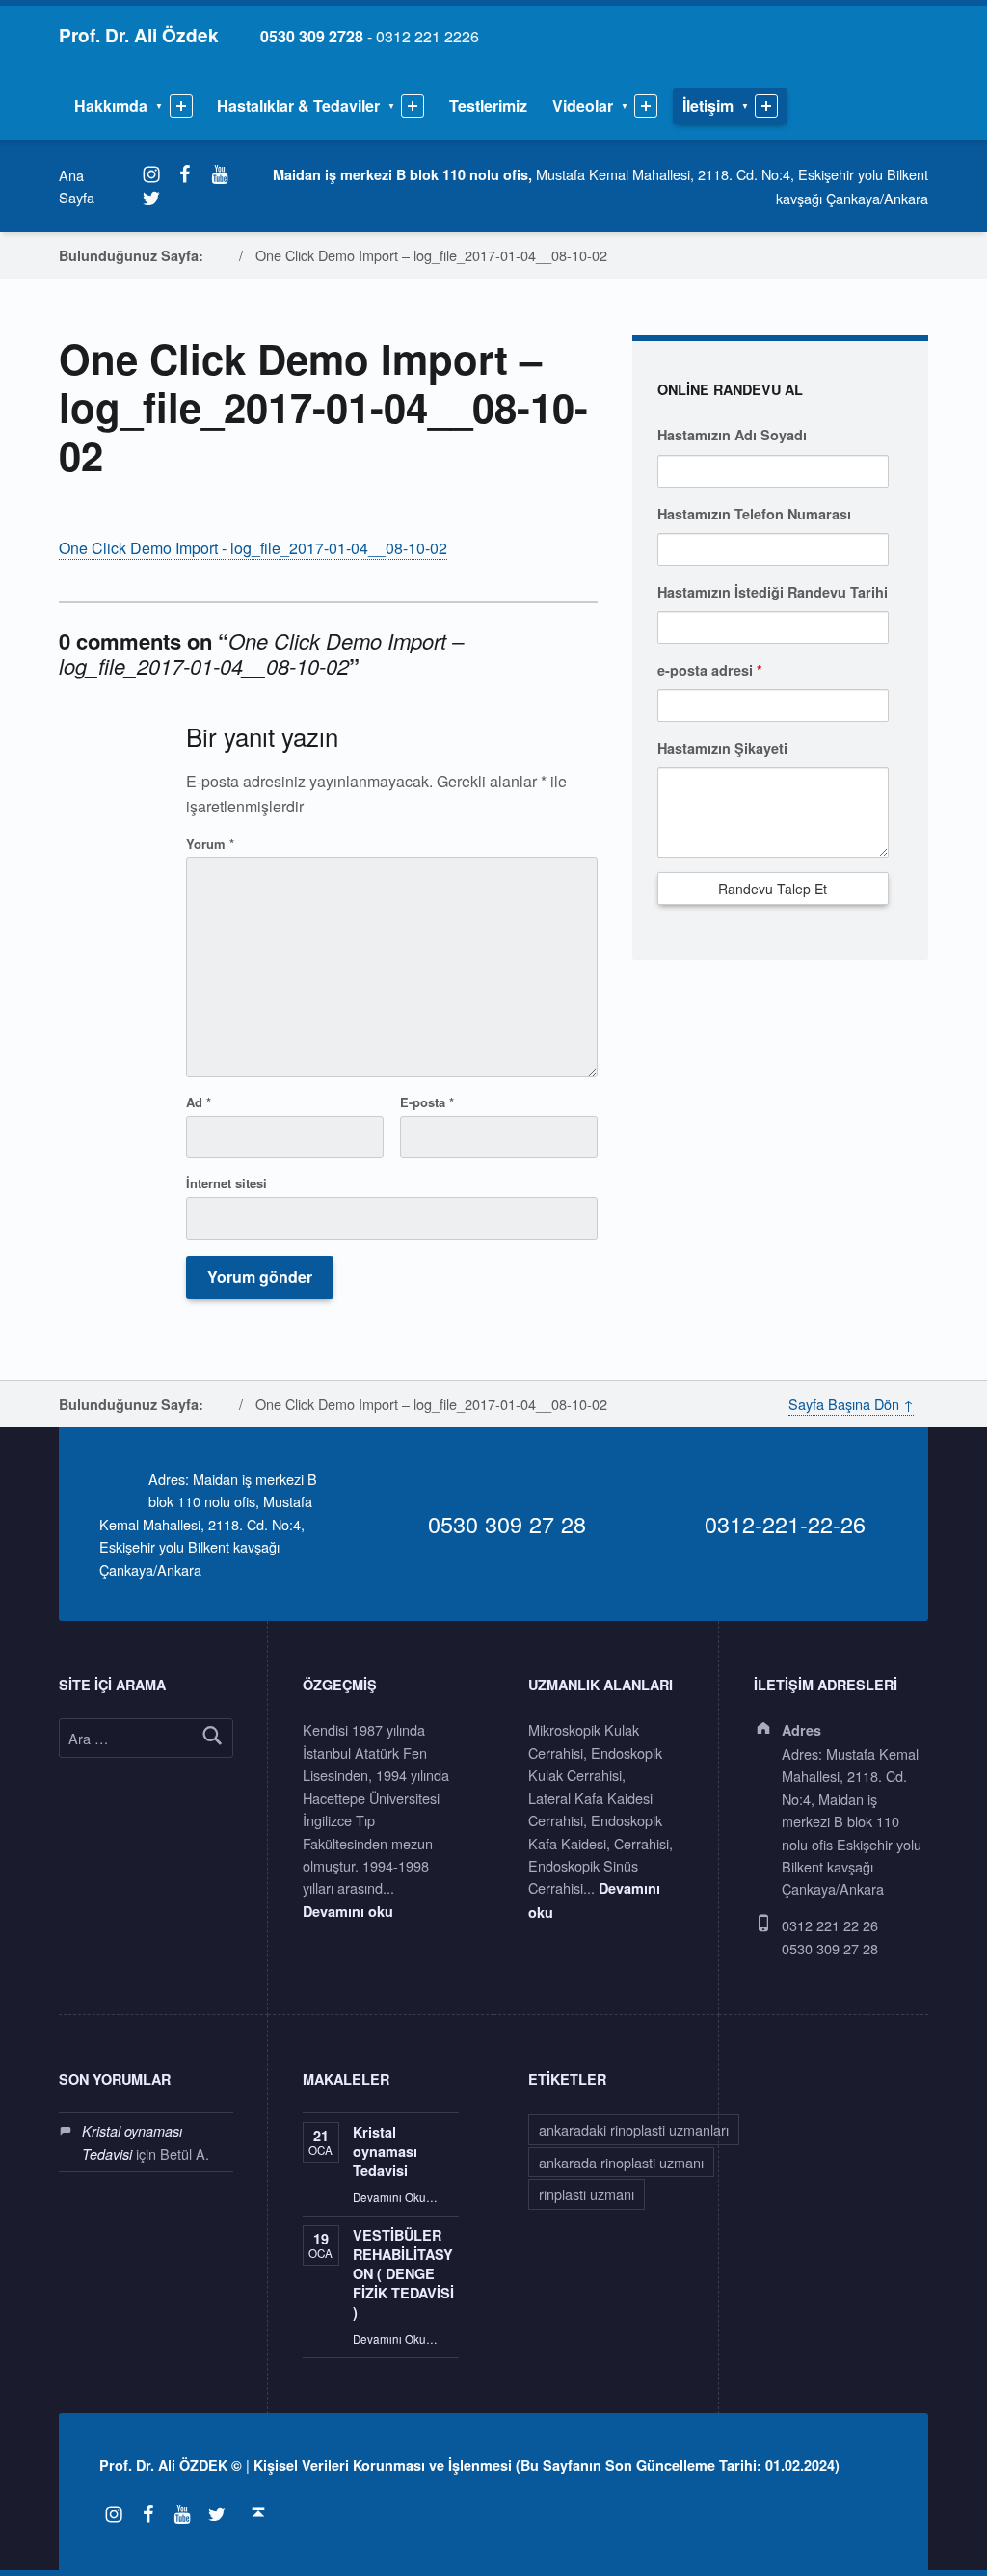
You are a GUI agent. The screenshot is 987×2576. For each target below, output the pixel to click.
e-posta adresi (710, 670)
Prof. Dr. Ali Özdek (139, 35)
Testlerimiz (488, 106)
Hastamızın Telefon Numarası (754, 514)
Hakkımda (111, 106)
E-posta (427, 1102)
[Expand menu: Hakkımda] (181, 106)
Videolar (583, 106)
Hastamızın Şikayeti (722, 748)
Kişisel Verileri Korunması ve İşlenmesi (383, 2465)
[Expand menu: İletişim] (766, 106)
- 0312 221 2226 (360, 36)
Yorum (210, 844)
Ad (199, 1102)
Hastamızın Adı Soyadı (732, 435)
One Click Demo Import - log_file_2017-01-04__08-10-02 (253, 548)
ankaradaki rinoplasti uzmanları (634, 2129)
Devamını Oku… (395, 2197)
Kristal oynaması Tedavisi (385, 2151)
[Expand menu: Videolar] (646, 106)
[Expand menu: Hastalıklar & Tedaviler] (413, 106)
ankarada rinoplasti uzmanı (621, 2162)
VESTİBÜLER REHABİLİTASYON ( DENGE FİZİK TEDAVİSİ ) (403, 2273)
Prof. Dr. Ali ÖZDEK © (171, 2465)
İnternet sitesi (227, 1183)
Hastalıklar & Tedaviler (298, 106)
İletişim (708, 106)
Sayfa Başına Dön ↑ (851, 1404)
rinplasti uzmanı (587, 2194)
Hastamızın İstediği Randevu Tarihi (773, 592)
